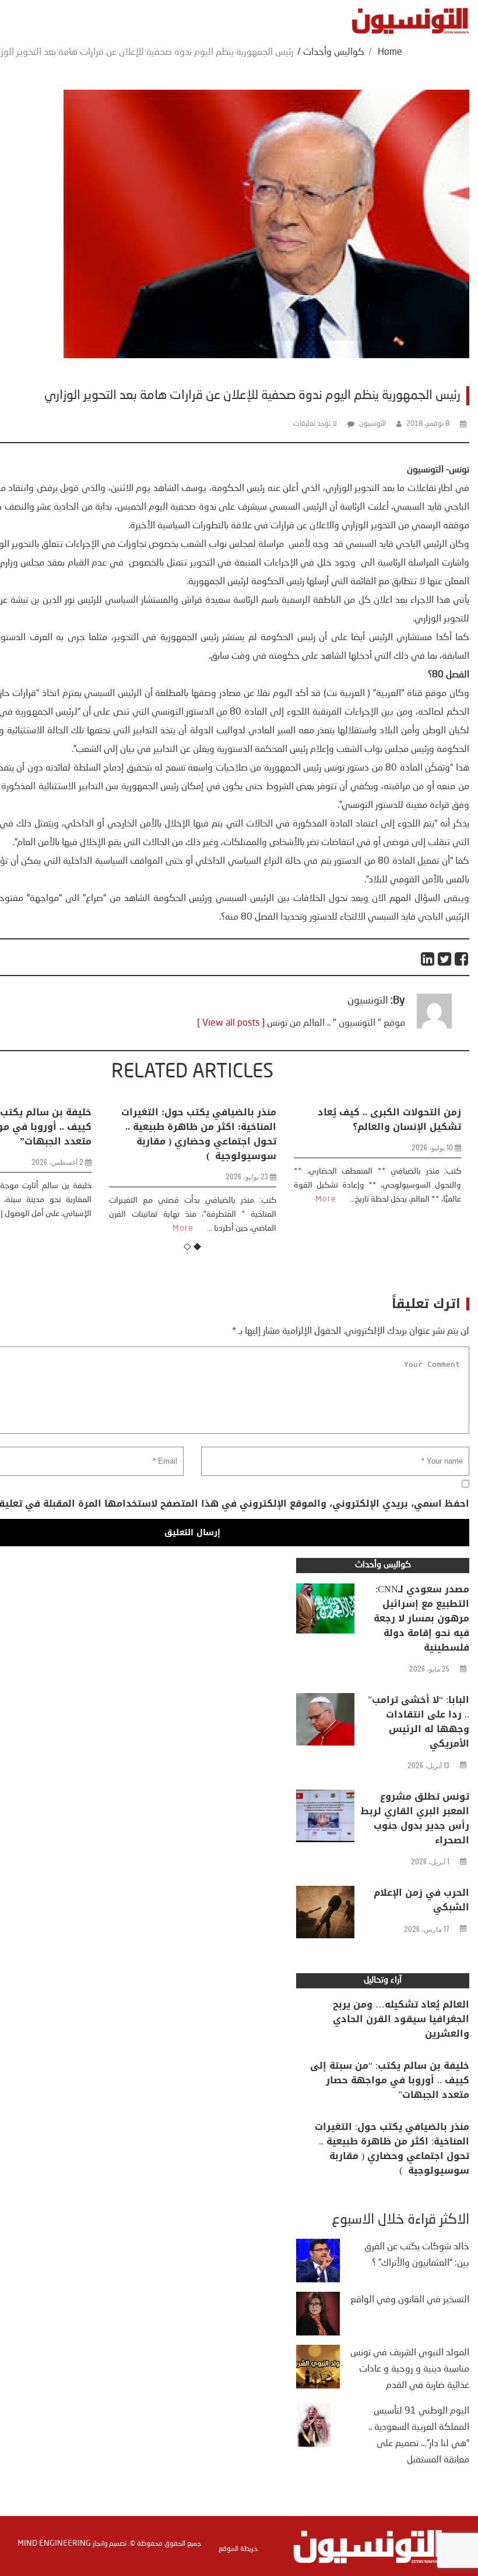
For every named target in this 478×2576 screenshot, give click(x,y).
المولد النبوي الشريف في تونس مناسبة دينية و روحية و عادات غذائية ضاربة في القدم (410, 2369)
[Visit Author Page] (434, 1026)
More (84, 1228)
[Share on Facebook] (462, 959)
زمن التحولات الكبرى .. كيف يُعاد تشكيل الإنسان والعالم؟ (290, 1119)
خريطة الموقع (238, 2549)
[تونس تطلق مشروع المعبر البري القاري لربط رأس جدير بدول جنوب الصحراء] (325, 1819)
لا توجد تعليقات (315, 424)
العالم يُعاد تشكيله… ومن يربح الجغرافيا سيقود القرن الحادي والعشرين (401, 2019)
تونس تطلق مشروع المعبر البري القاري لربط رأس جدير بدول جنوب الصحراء (415, 1818)
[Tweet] (445, 959)
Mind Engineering (54, 2543)
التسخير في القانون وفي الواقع (410, 2300)
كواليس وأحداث (334, 52)
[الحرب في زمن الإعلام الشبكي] (325, 1915)
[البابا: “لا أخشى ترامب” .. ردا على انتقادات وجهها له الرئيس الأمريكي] (325, 1722)
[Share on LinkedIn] (428, 959)
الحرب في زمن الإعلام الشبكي (421, 1900)
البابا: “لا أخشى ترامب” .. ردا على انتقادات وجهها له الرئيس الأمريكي (419, 1722)
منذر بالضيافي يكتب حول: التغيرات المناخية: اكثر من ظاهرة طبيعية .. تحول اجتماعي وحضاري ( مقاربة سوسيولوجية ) (100, 1134)
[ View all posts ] (231, 1023)
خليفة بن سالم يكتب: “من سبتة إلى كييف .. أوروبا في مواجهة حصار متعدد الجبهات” (390, 2080)
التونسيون (372, 424)
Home (390, 52)
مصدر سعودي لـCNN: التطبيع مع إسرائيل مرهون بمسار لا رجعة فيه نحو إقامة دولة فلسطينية (421, 1618)
